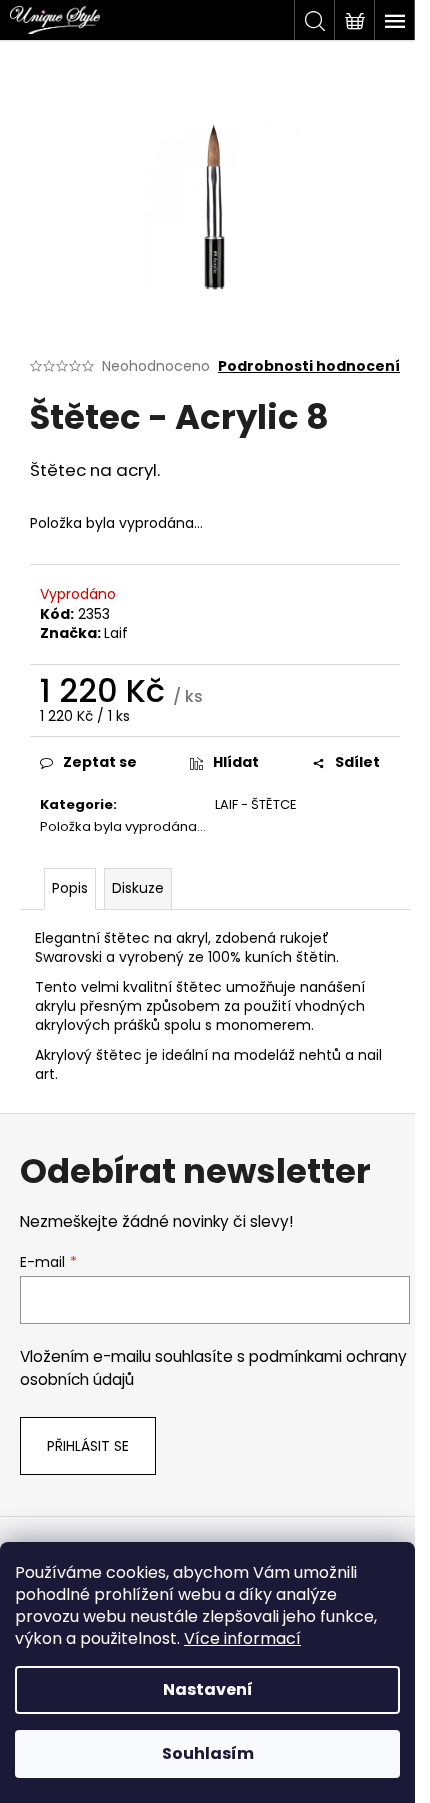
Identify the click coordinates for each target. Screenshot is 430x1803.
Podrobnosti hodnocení (309, 366)
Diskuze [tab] (138, 888)
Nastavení (208, 1689)
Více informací (242, 1638)
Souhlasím (208, 1753)
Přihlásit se (88, 1446)
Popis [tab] (70, 888)
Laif (116, 633)
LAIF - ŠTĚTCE (256, 804)
